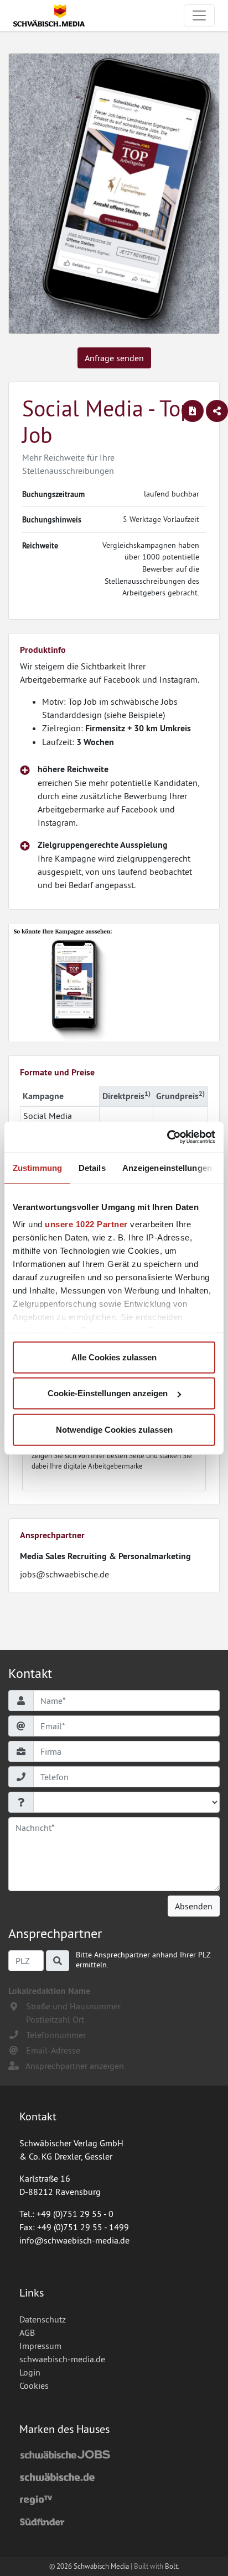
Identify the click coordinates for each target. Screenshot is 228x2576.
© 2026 (61, 2566)
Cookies (34, 2385)
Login (30, 2372)
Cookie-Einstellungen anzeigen (108, 1393)
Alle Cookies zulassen (114, 1357)
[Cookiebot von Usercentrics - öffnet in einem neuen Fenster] (167, 1137)
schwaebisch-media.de (62, 2359)
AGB (27, 2332)
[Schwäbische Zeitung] (114, 2478)
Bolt (171, 2566)
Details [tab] (92, 1167)
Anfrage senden (114, 358)
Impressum (40, 2346)
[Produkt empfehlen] (217, 411)
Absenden (194, 1906)
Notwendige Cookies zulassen (114, 1429)
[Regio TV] (114, 2500)
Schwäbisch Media (101, 2566)
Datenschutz (43, 2319)
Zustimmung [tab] (37, 1167)
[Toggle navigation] (199, 15)
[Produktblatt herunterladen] (193, 411)
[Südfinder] (114, 2522)
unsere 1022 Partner (86, 1224)
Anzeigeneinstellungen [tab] (167, 1167)
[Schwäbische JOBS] (114, 2456)
